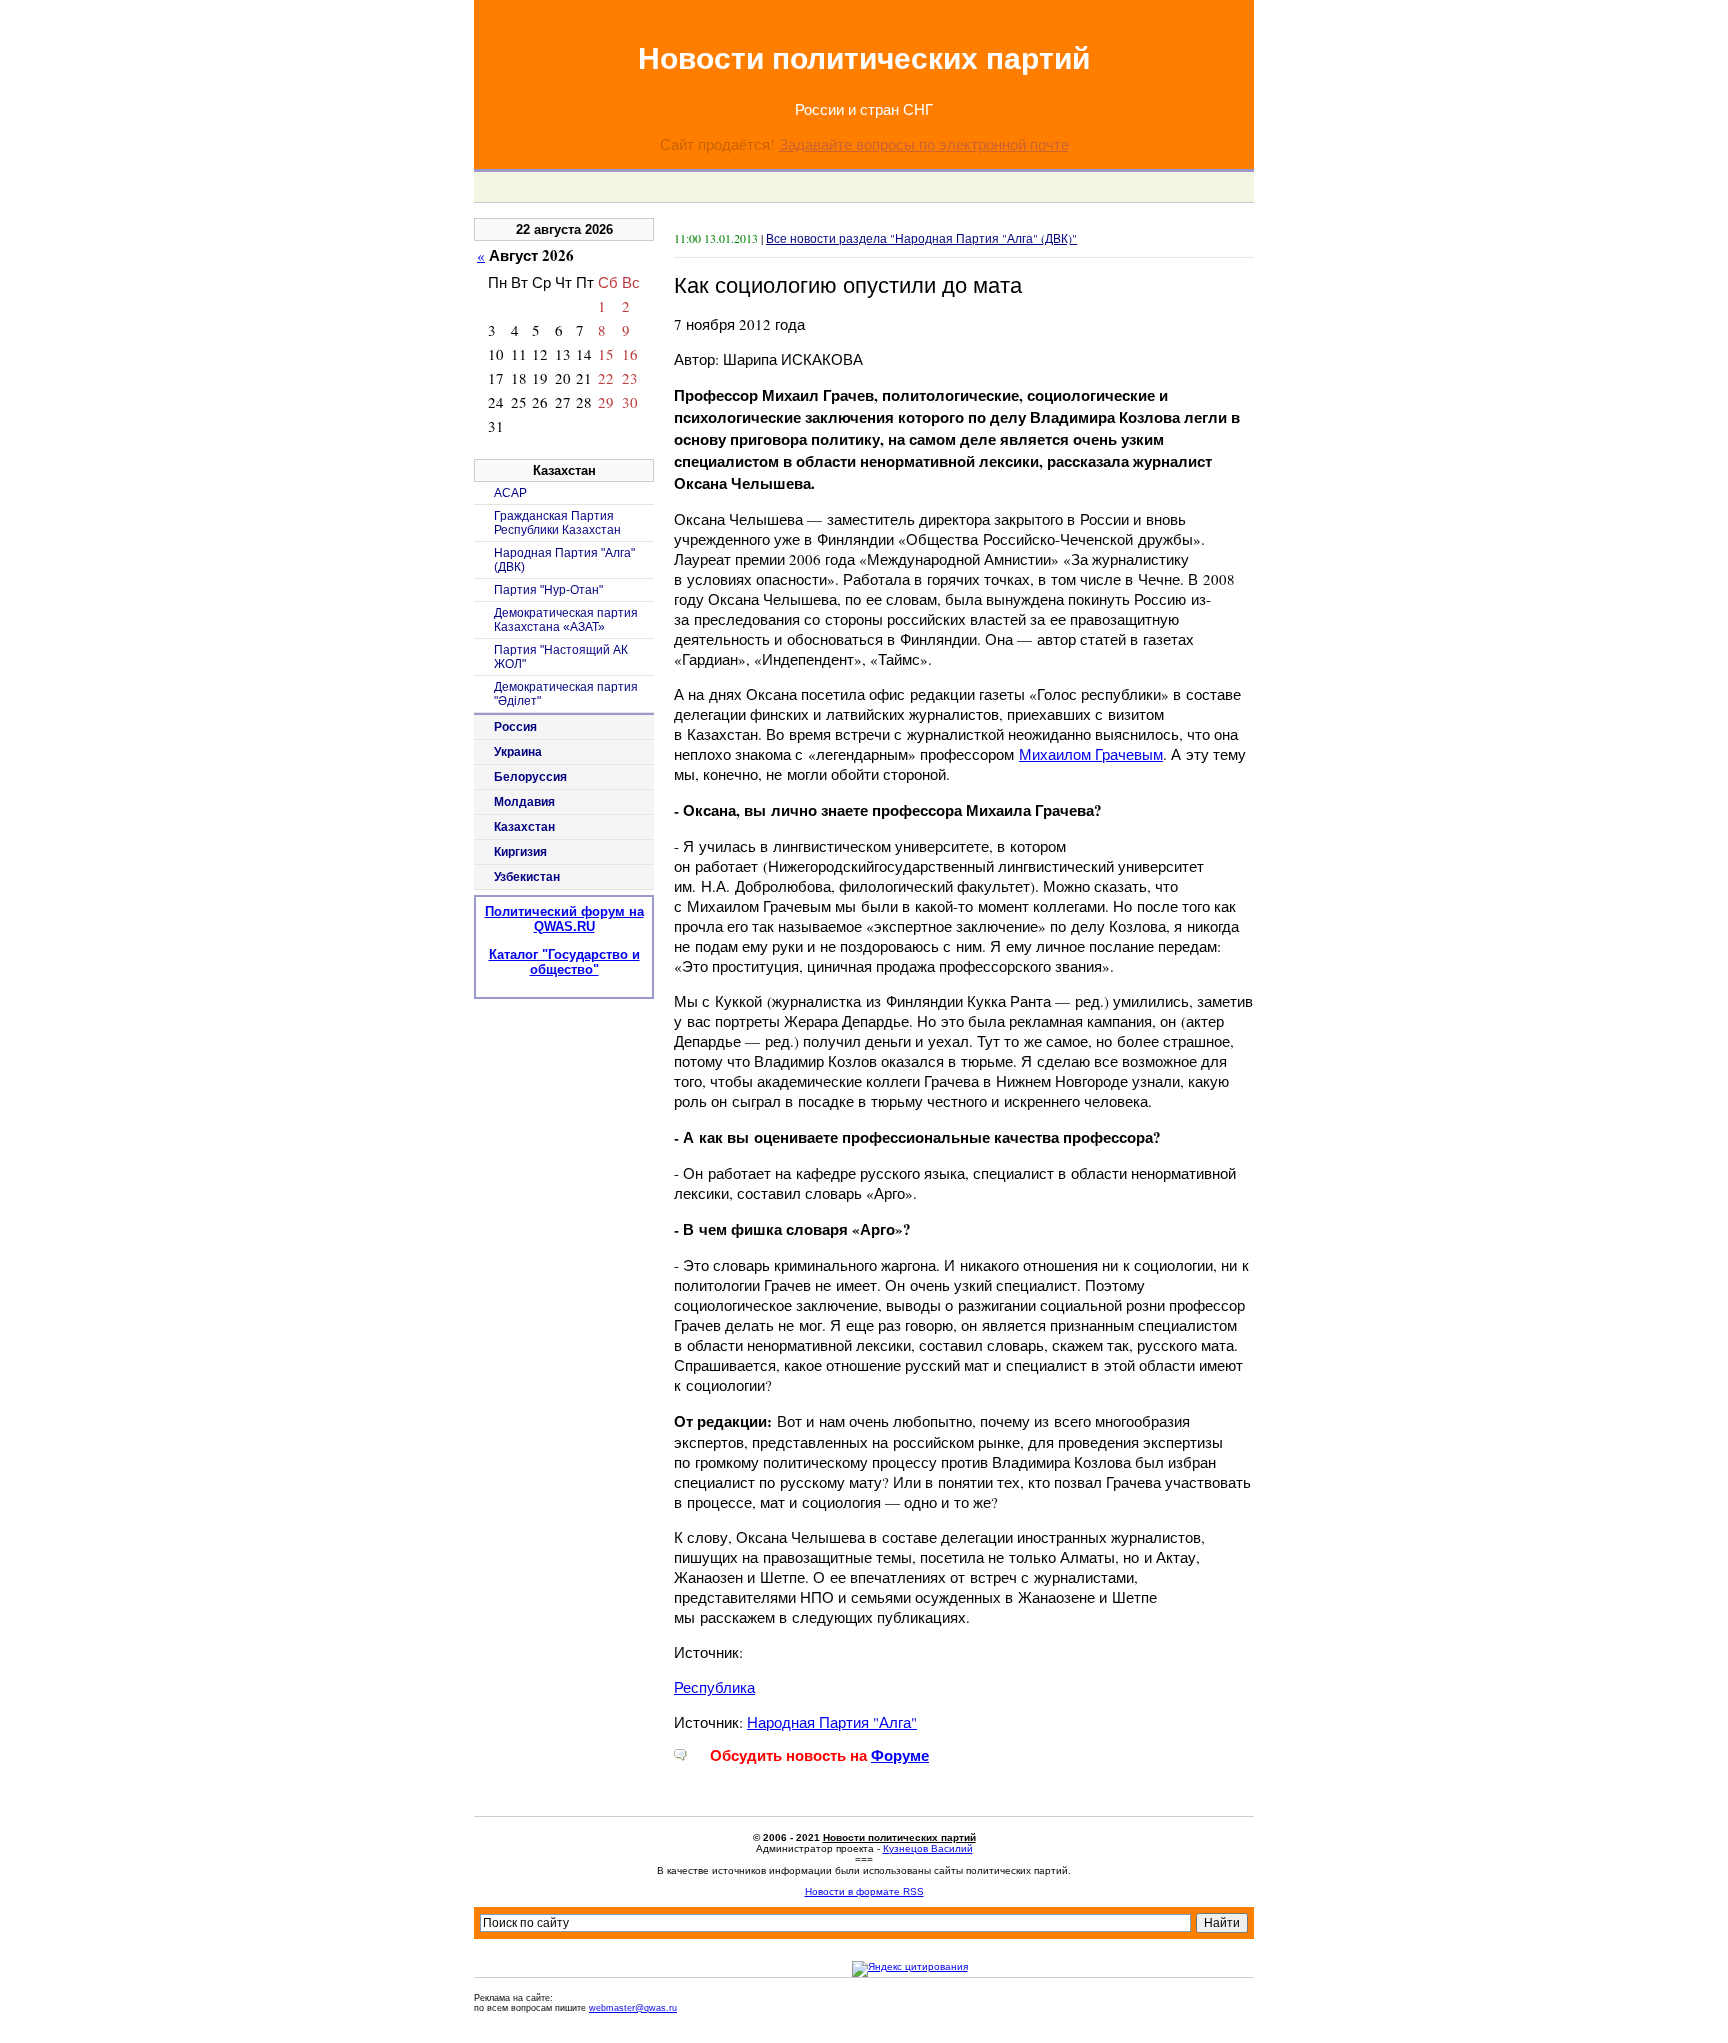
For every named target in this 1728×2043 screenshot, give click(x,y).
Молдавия (524, 802)
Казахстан (524, 827)
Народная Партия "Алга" (832, 1722)
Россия (515, 727)
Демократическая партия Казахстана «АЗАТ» (566, 620)
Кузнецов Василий (928, 1848)
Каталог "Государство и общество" (564, 962)
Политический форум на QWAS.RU (564, 919)
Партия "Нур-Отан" (548, 590)
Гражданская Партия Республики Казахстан (557, 523)
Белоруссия (530, 777)
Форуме (900, 1755)
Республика (714, 1687)
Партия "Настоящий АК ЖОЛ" (561, 657)
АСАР (510, 493)
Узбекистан (527, 877)
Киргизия (520, 852)
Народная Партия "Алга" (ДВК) (564, 560)
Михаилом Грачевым (1091, 754)
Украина (518, 752)
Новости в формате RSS (864, 1891)
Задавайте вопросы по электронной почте (924, 144)
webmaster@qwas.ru (633, 2008)
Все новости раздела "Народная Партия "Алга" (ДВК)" (921, 238)
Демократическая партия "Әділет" (566, 694)
